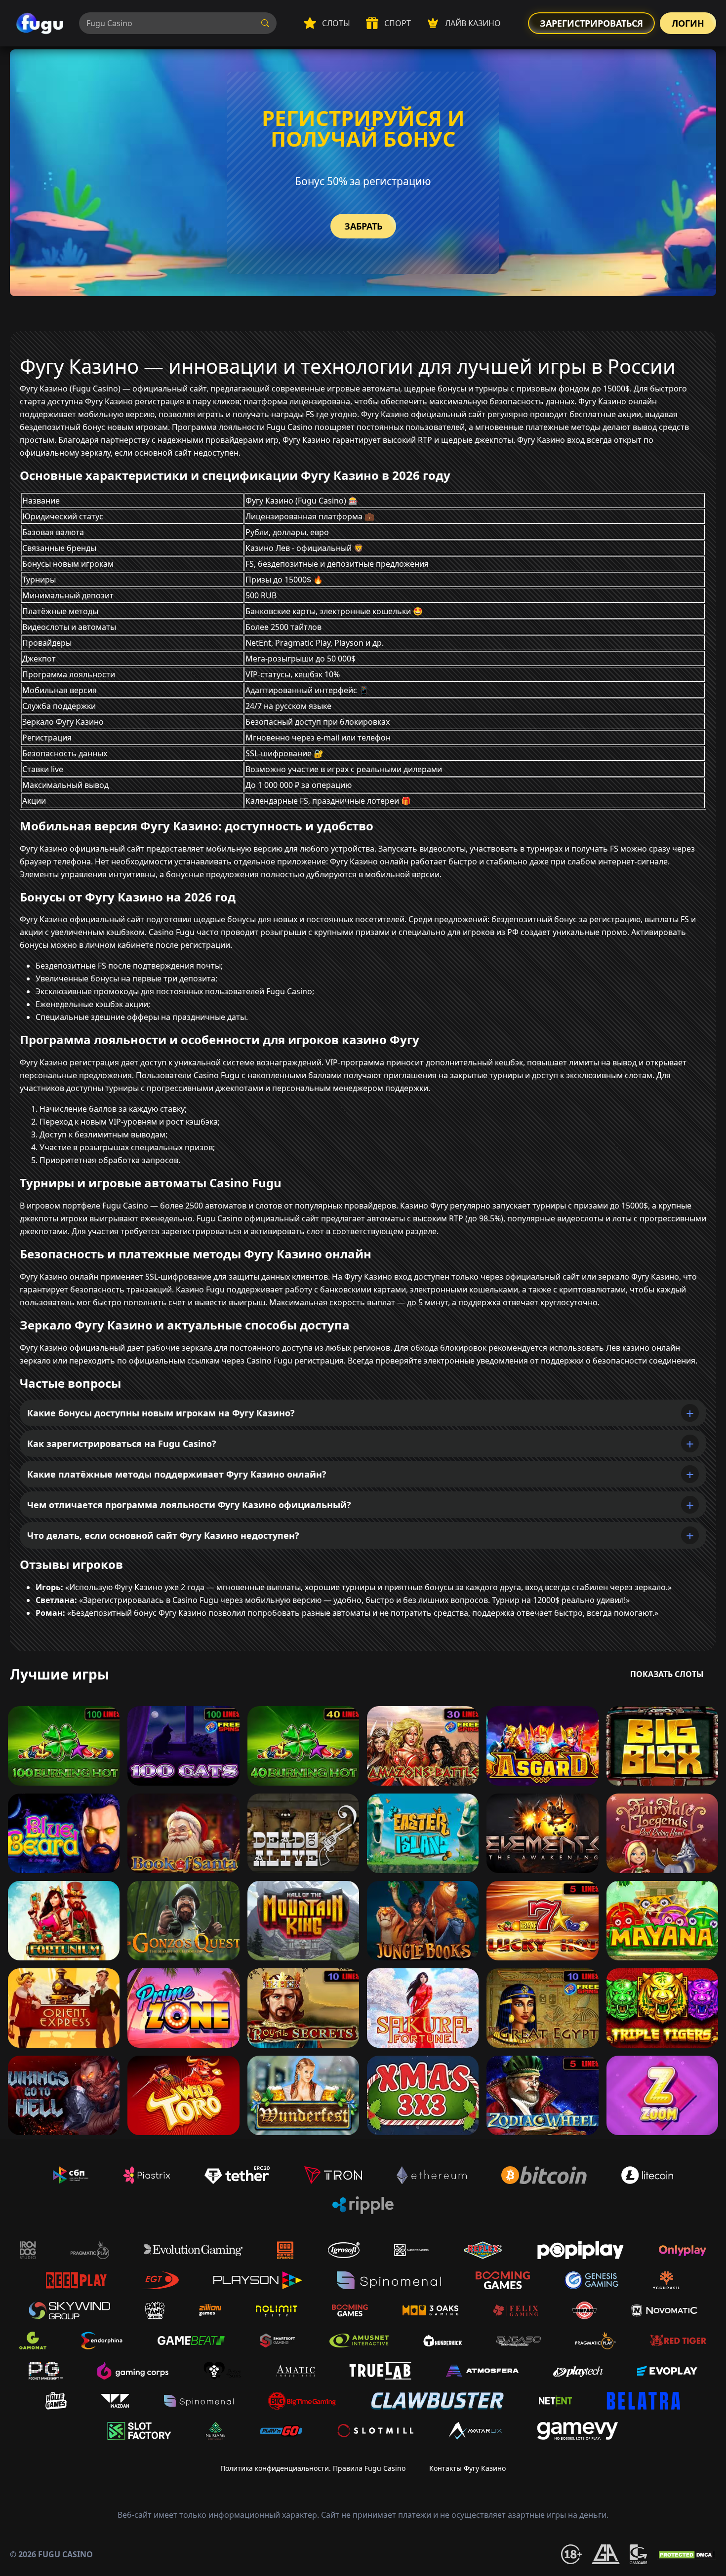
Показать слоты (667, 1674)
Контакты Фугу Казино (467, 2468)
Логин (688, 23)
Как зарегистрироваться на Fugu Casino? (122, 1444)
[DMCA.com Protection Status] (686, 2554)
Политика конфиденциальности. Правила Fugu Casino (313, 2468)
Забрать (363, 226)
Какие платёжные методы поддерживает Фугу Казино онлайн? (177, 1474)
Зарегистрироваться (591, 23)
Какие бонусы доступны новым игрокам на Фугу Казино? (161, 1413)
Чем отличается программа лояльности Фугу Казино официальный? (189, 1505)
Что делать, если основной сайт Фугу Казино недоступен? (163, 1535)
